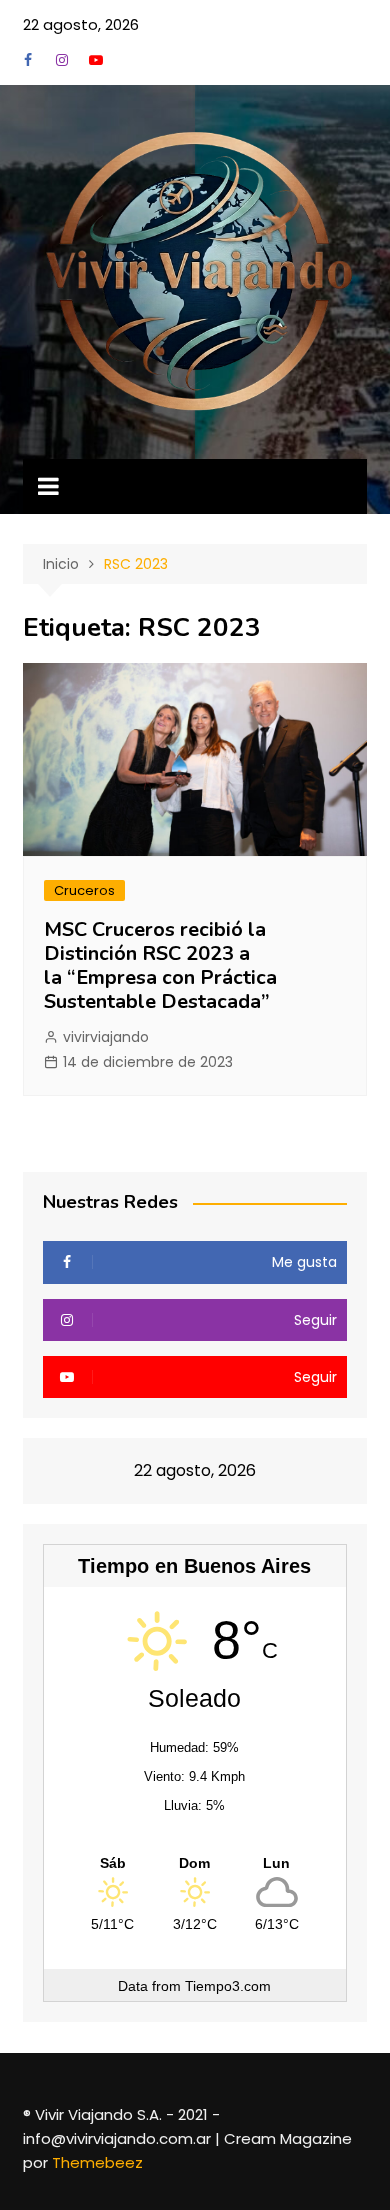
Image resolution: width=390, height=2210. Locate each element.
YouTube (96, 60)
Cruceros (84, 890)
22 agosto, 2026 (81, 24)
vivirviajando (106, 1037)
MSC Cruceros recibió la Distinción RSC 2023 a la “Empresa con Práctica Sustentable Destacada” (160, 965)
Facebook (28, 60)
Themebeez (97, 2162)
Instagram (62, 60)
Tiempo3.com (228, 1986)
